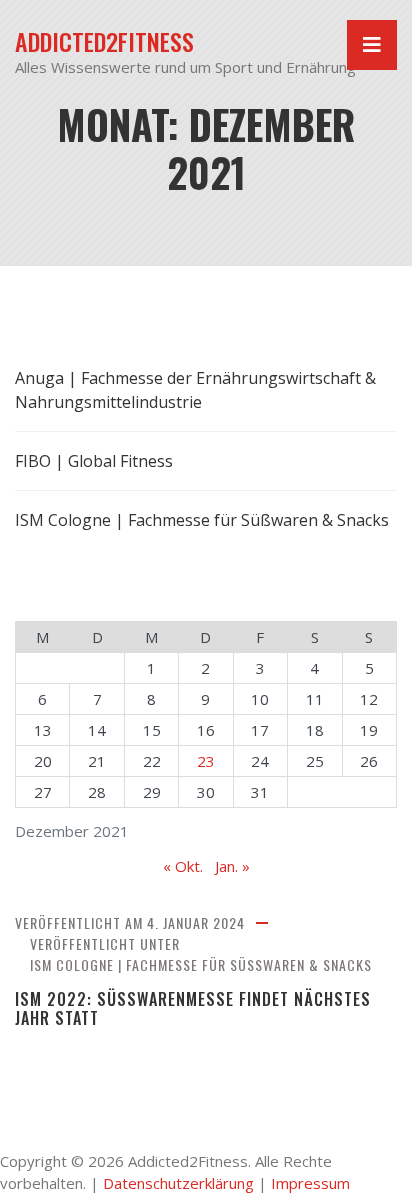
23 (206, 761)
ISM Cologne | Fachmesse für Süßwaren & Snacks (201, 964)
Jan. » (232, 866)
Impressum (310, 1183)
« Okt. (183, 866)
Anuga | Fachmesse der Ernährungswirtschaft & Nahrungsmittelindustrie (195, 390)
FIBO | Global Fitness (94, 461)
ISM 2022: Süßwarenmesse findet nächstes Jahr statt (193, 1009)
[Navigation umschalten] (372, 45)
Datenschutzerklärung (178, 1183)
